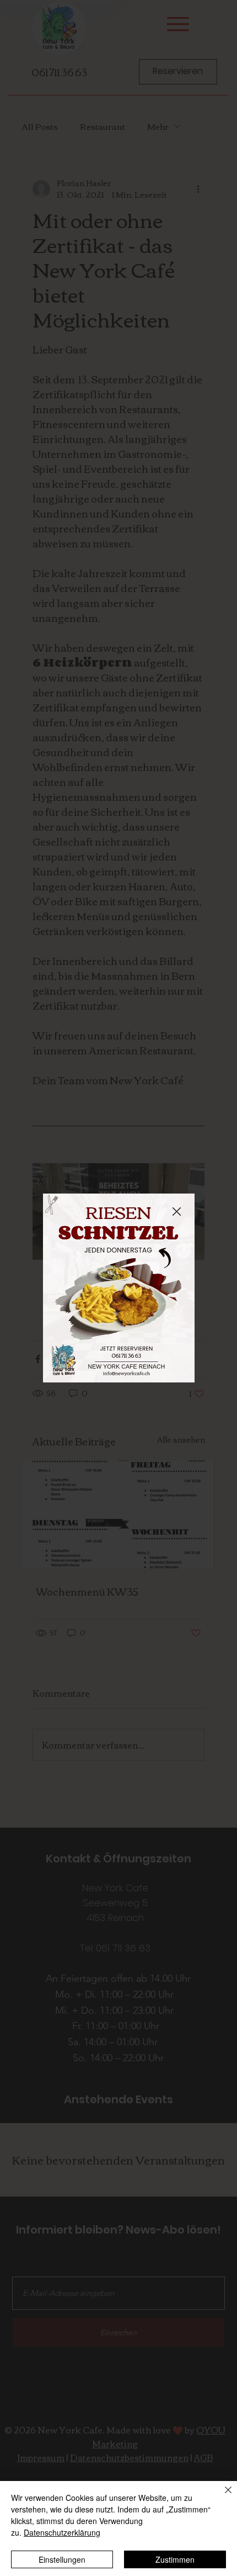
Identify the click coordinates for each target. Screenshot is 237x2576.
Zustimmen (175, 2559)
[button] (177, 1212)
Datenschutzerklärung (62, 2532)
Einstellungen (62, 2559)
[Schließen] (222, 2496)
